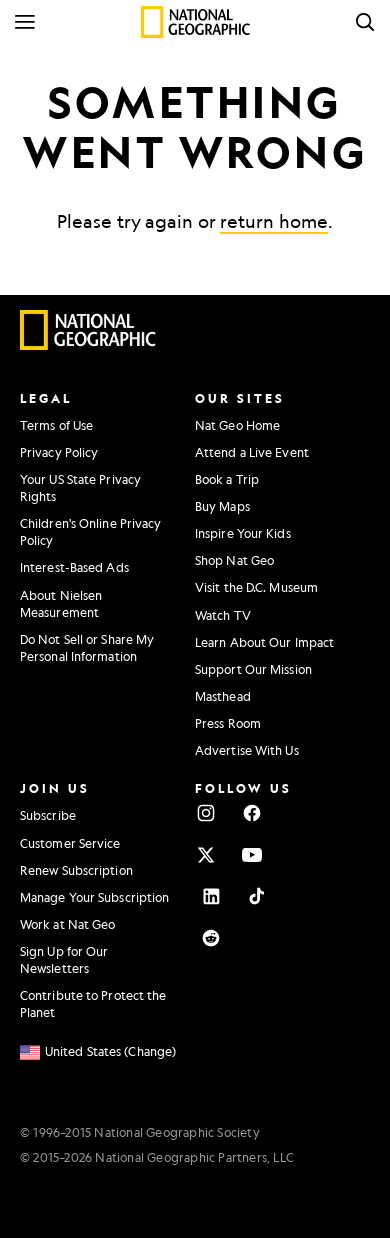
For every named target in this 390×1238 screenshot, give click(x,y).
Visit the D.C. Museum (256, 587)
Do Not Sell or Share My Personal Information (87, 647)
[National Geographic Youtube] (252, 855)
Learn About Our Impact (264, 642)
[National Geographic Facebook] (252, 813)
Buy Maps (222, 506)
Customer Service (70, 843)
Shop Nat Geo (234, 560)
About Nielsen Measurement (61, 603)
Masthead (223, 696)
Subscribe (48, 815)
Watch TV (223, 615)
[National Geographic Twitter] (206, 855)
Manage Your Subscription (94, 897)
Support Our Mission (253, 669)
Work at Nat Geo (68, 924)
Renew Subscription (76, 870)
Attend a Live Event (252, 452)
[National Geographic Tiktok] (257, 896)
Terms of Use (56, 425)
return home (274, 221)
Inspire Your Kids (243, 533)
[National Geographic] (195, 22)
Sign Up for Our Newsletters (64, 959)
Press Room (228, 723)
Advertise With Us (247, 750)
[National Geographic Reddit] (211, 938)
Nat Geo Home (237, 425)
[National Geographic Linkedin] (211, 896)
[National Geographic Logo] (88, 345)
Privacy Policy (59, 452)
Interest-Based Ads (74, 567)
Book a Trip (227, 479)
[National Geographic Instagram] (206, 813)
